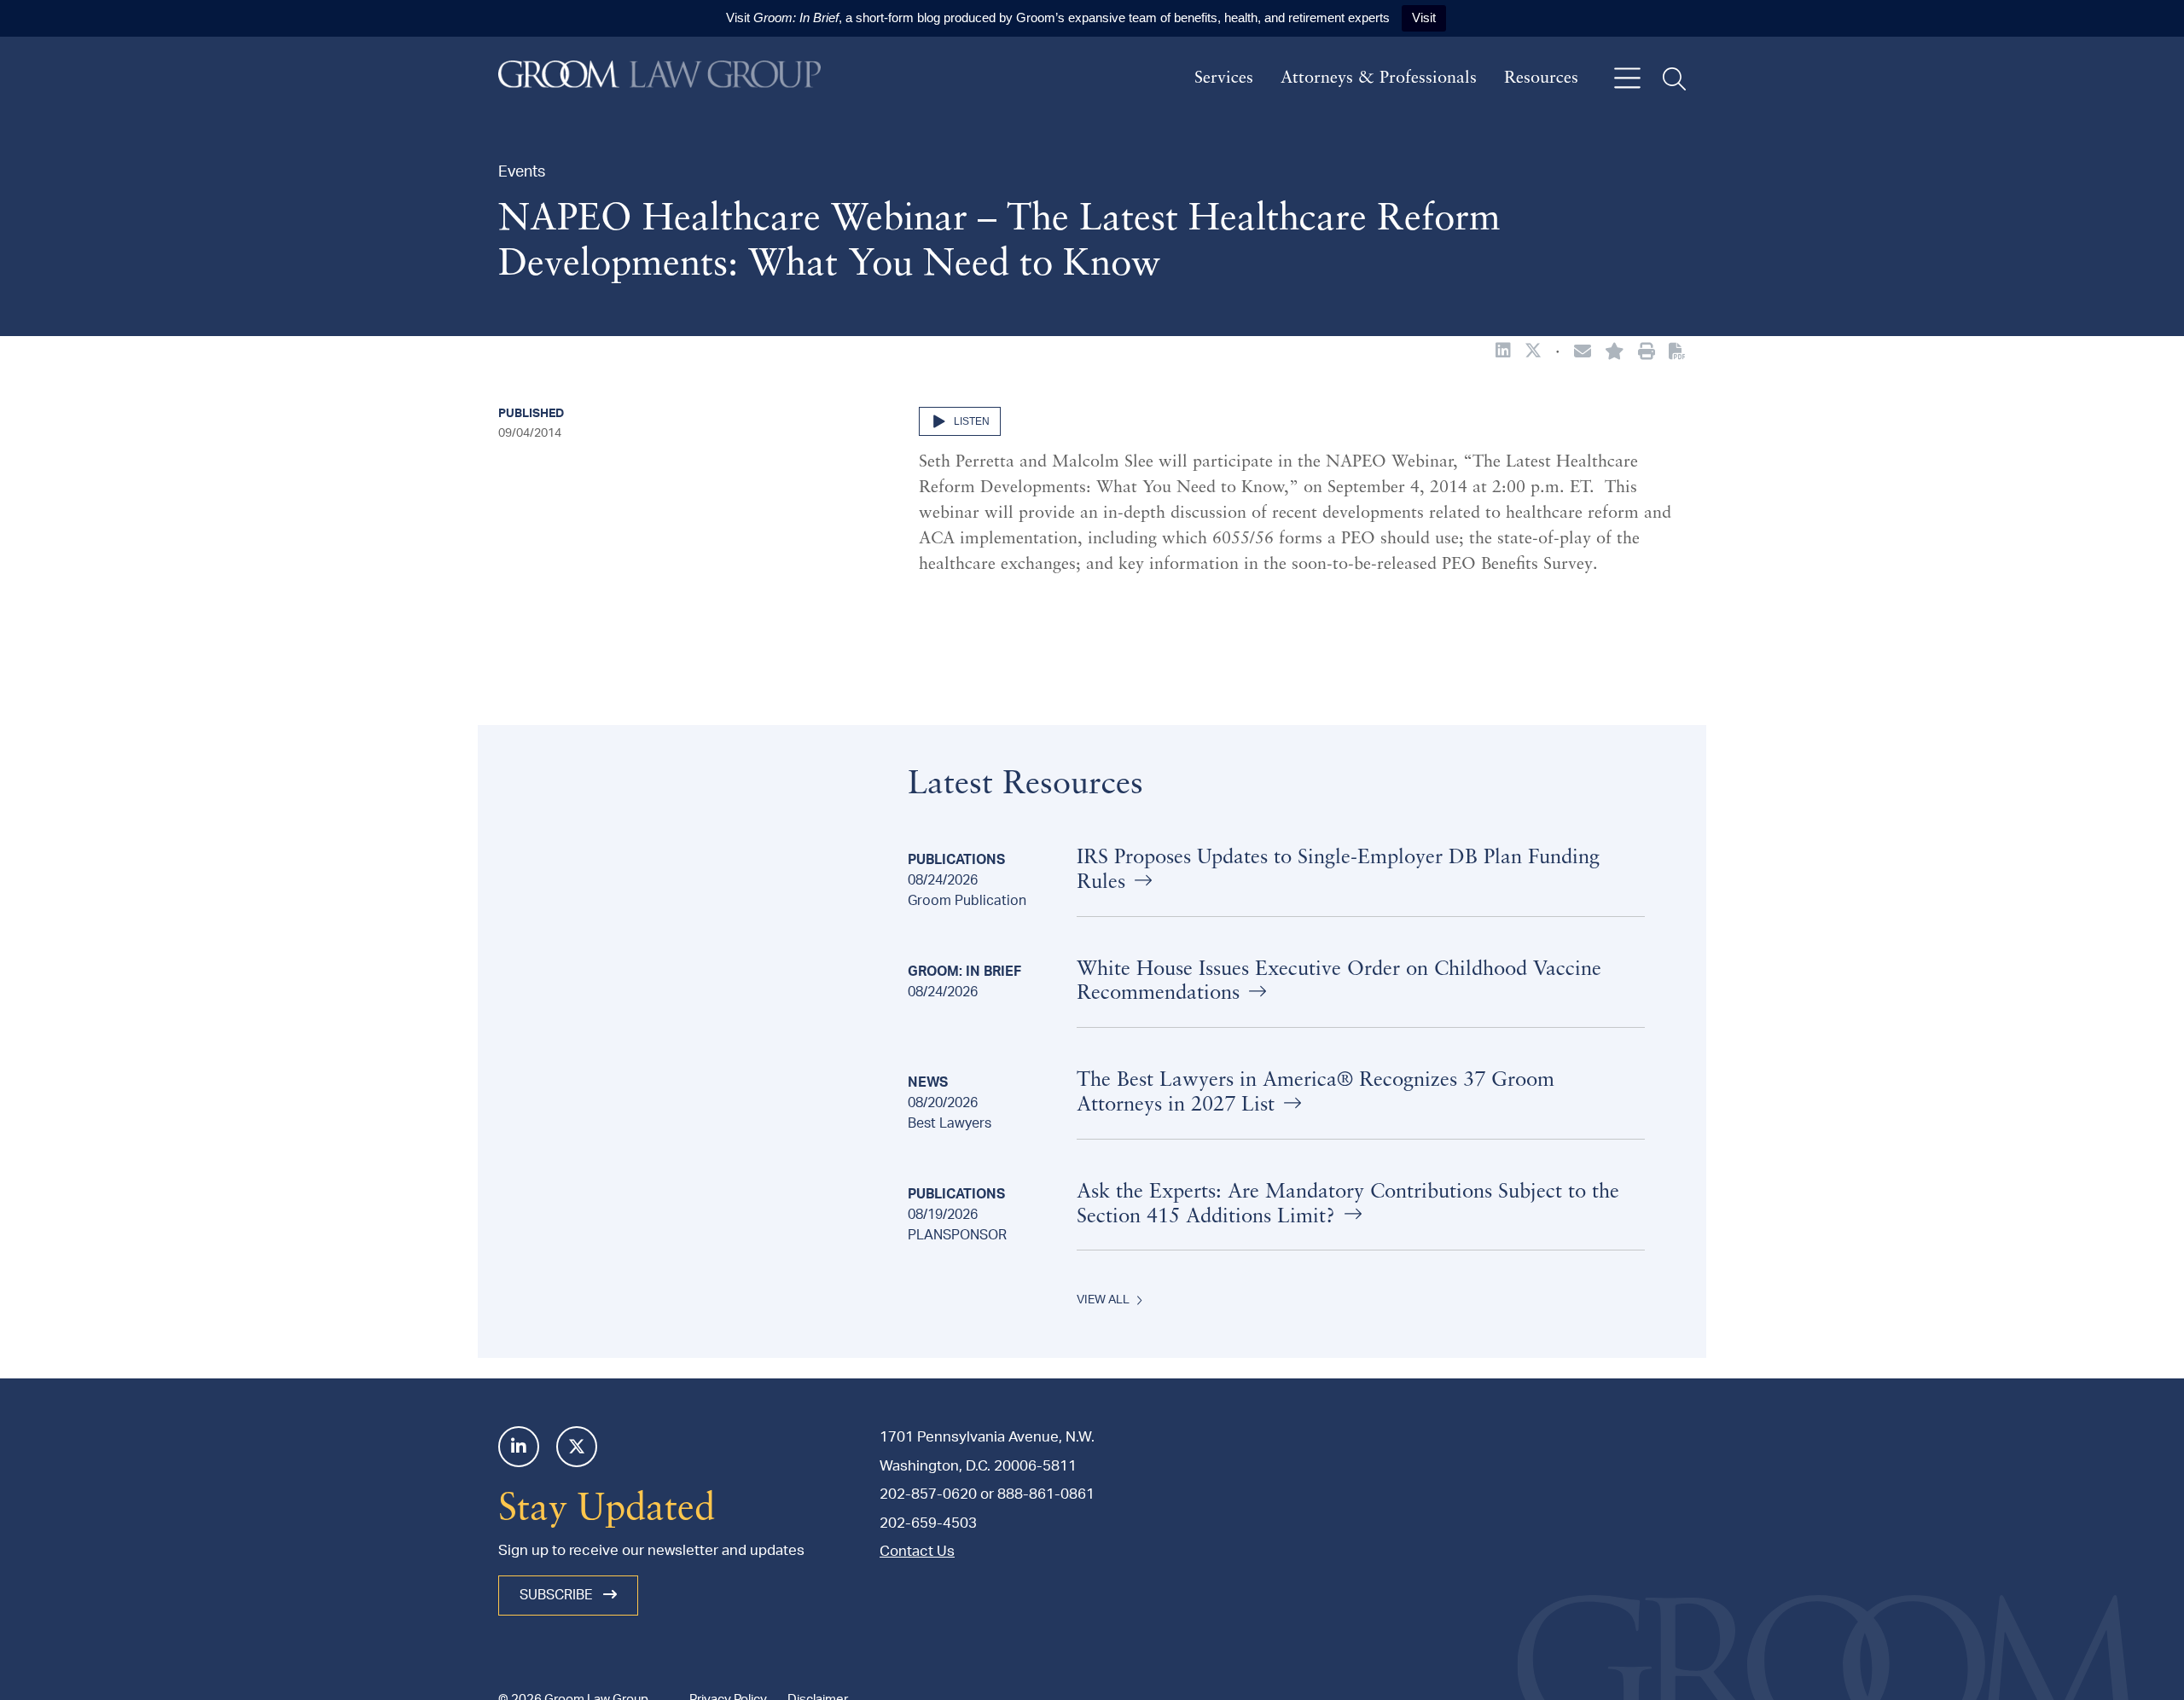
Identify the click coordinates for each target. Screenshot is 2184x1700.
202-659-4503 (928, 1523)
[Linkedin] (519, 1447)
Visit (1424, 17)
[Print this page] (1647, 353)
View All (1103, 1300)
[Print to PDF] (1677, 352)
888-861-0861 (1046, 1494)
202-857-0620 (928, 1494)
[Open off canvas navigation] (1627, 79)
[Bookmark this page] (1615, 353)
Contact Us (917, 1551)
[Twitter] (577, 1447)
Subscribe (558, 1595)
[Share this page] (1583, 353)
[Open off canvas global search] (1674, 79)
